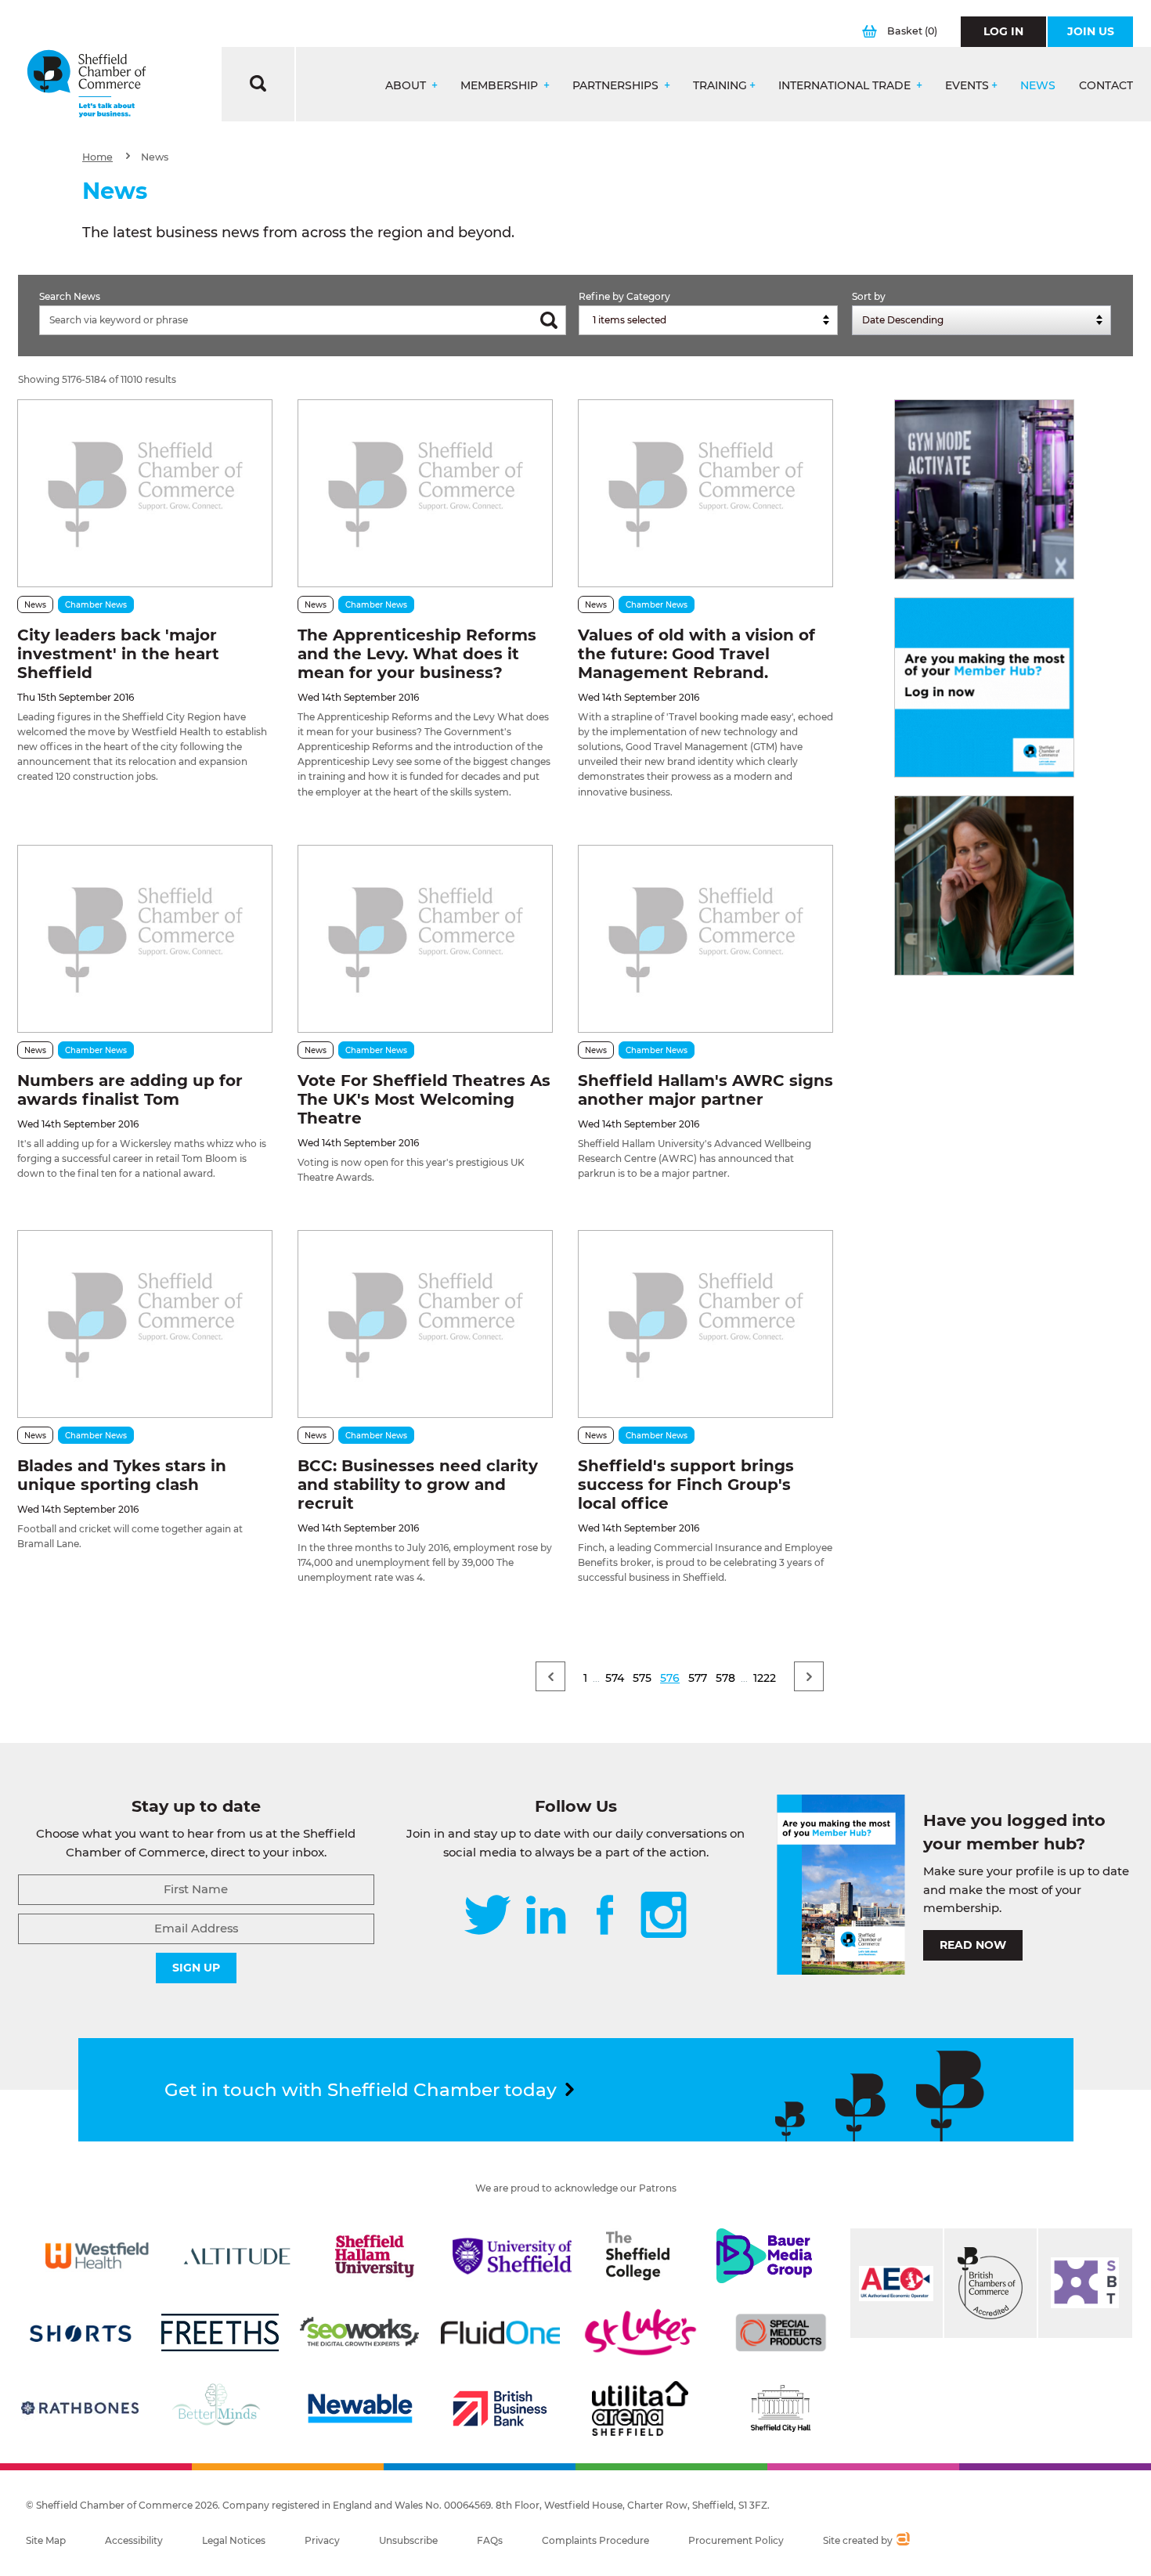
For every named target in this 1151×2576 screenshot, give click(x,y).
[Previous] (550, 1676)
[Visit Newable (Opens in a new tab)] (359, 2408)
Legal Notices (234, 2540)
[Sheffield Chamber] (87, 84)
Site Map (46, 2540)
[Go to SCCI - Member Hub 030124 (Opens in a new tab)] (984, 687)
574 (615, 1678)
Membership (501, 86)
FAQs (490, 2540)
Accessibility (134, 2540)
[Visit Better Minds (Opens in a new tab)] (219, 2408)
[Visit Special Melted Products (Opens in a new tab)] (781, 2332)
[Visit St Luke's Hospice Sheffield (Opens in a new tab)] (640, 2332)
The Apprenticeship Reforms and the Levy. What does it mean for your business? (417, 654)
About (407, 86)
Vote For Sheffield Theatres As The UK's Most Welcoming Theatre (424, 1099)
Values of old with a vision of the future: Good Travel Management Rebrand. (696, 654)
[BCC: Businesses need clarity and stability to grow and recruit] (425, 1324)
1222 (765, 1678)
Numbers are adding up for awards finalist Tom (130, 1090)
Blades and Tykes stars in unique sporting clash (122, 1475)
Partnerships (617, 86)
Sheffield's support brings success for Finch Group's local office (686, 1485)
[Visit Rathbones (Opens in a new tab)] (80, 2408)
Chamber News (96, 605)
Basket (912, 31)
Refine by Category (624, 296)
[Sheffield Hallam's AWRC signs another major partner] (705, 939)
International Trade (846, 86)
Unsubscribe (408, 2540)
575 (642, 1678)
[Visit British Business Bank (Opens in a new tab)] (500, 2408)
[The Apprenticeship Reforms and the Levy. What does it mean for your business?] (425, 493)
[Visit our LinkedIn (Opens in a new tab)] (546, 1916)
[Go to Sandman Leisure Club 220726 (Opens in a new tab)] (984, 489)
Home (97, 157)
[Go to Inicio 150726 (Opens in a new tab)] (984, 886)
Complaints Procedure (595, 2540)
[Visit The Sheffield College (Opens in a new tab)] (638, 2256)
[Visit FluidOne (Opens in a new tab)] (500, 2332)
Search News (70, 296)
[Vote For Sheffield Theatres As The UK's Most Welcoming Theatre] (425, 939)
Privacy (322, 2540)
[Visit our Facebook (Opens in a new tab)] (605, 1916)
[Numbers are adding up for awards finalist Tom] (145, 939)
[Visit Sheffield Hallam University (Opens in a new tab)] (374, 2256)
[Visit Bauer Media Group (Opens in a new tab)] (764, 2256)
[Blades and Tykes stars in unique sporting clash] (145, 1324)
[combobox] (708, 320)
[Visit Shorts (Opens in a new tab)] (81, 2332)
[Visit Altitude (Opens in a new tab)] (237, 2256)
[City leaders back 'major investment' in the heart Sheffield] (145, 493)
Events (967, 86)
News (1038, 86)
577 (698, 1678)
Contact (1106, 86)
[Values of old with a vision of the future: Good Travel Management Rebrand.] (705, 493)
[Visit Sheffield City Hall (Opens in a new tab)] (781, 2408)
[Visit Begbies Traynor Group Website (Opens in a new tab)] (990, 2283)
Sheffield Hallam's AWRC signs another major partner (705, 1090)
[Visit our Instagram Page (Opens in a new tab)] (664, 1916)
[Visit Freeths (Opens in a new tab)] (220, 2332)
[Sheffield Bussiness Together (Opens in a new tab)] (1085, 2283)
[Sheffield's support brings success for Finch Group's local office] (705, 1324)
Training (720, 86)
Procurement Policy (736, 2540)
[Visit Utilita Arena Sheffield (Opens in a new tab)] (640, 2408)
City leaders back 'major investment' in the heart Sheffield (118, 654)
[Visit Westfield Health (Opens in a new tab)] (97, 2256)
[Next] (809, 1676)
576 (670, 1678)
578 (725, 1678)
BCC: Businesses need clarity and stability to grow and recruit (418, 1485)
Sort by (869, 296)
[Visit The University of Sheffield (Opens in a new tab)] (512, 2256)
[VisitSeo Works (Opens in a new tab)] (359, 2332)
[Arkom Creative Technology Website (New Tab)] (902, 2541)
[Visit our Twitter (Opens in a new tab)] (487, 1916)
